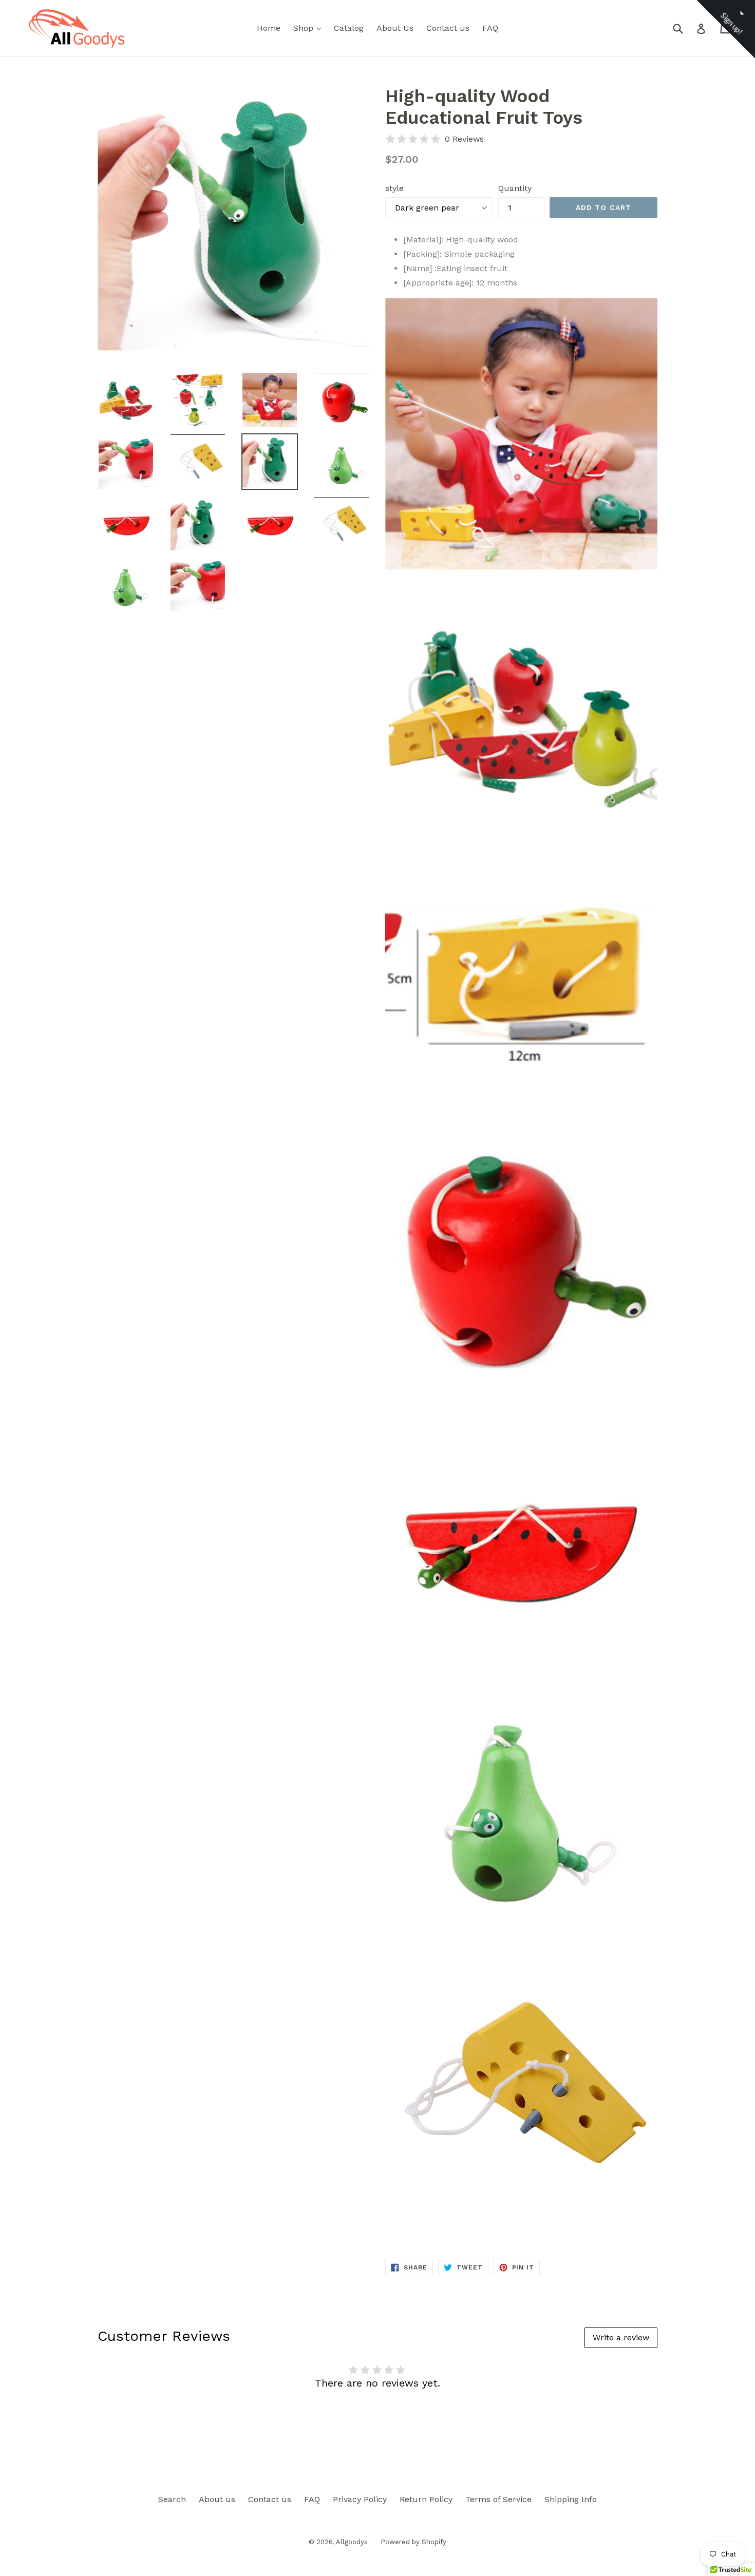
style (394, 188)
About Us (395, 28)
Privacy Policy (360, 2499)
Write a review (621, 2338)
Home (269, 28)
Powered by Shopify (413, 2542)
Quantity (515, 188)
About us (217, 2499)
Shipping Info (571, 2499)
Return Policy (426, 2499)
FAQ (490, 28)
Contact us (448, 28)
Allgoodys (352, 2542)
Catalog (349, 28)
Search (172, 2499)
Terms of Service (498, 2499)
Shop (310, 28)
